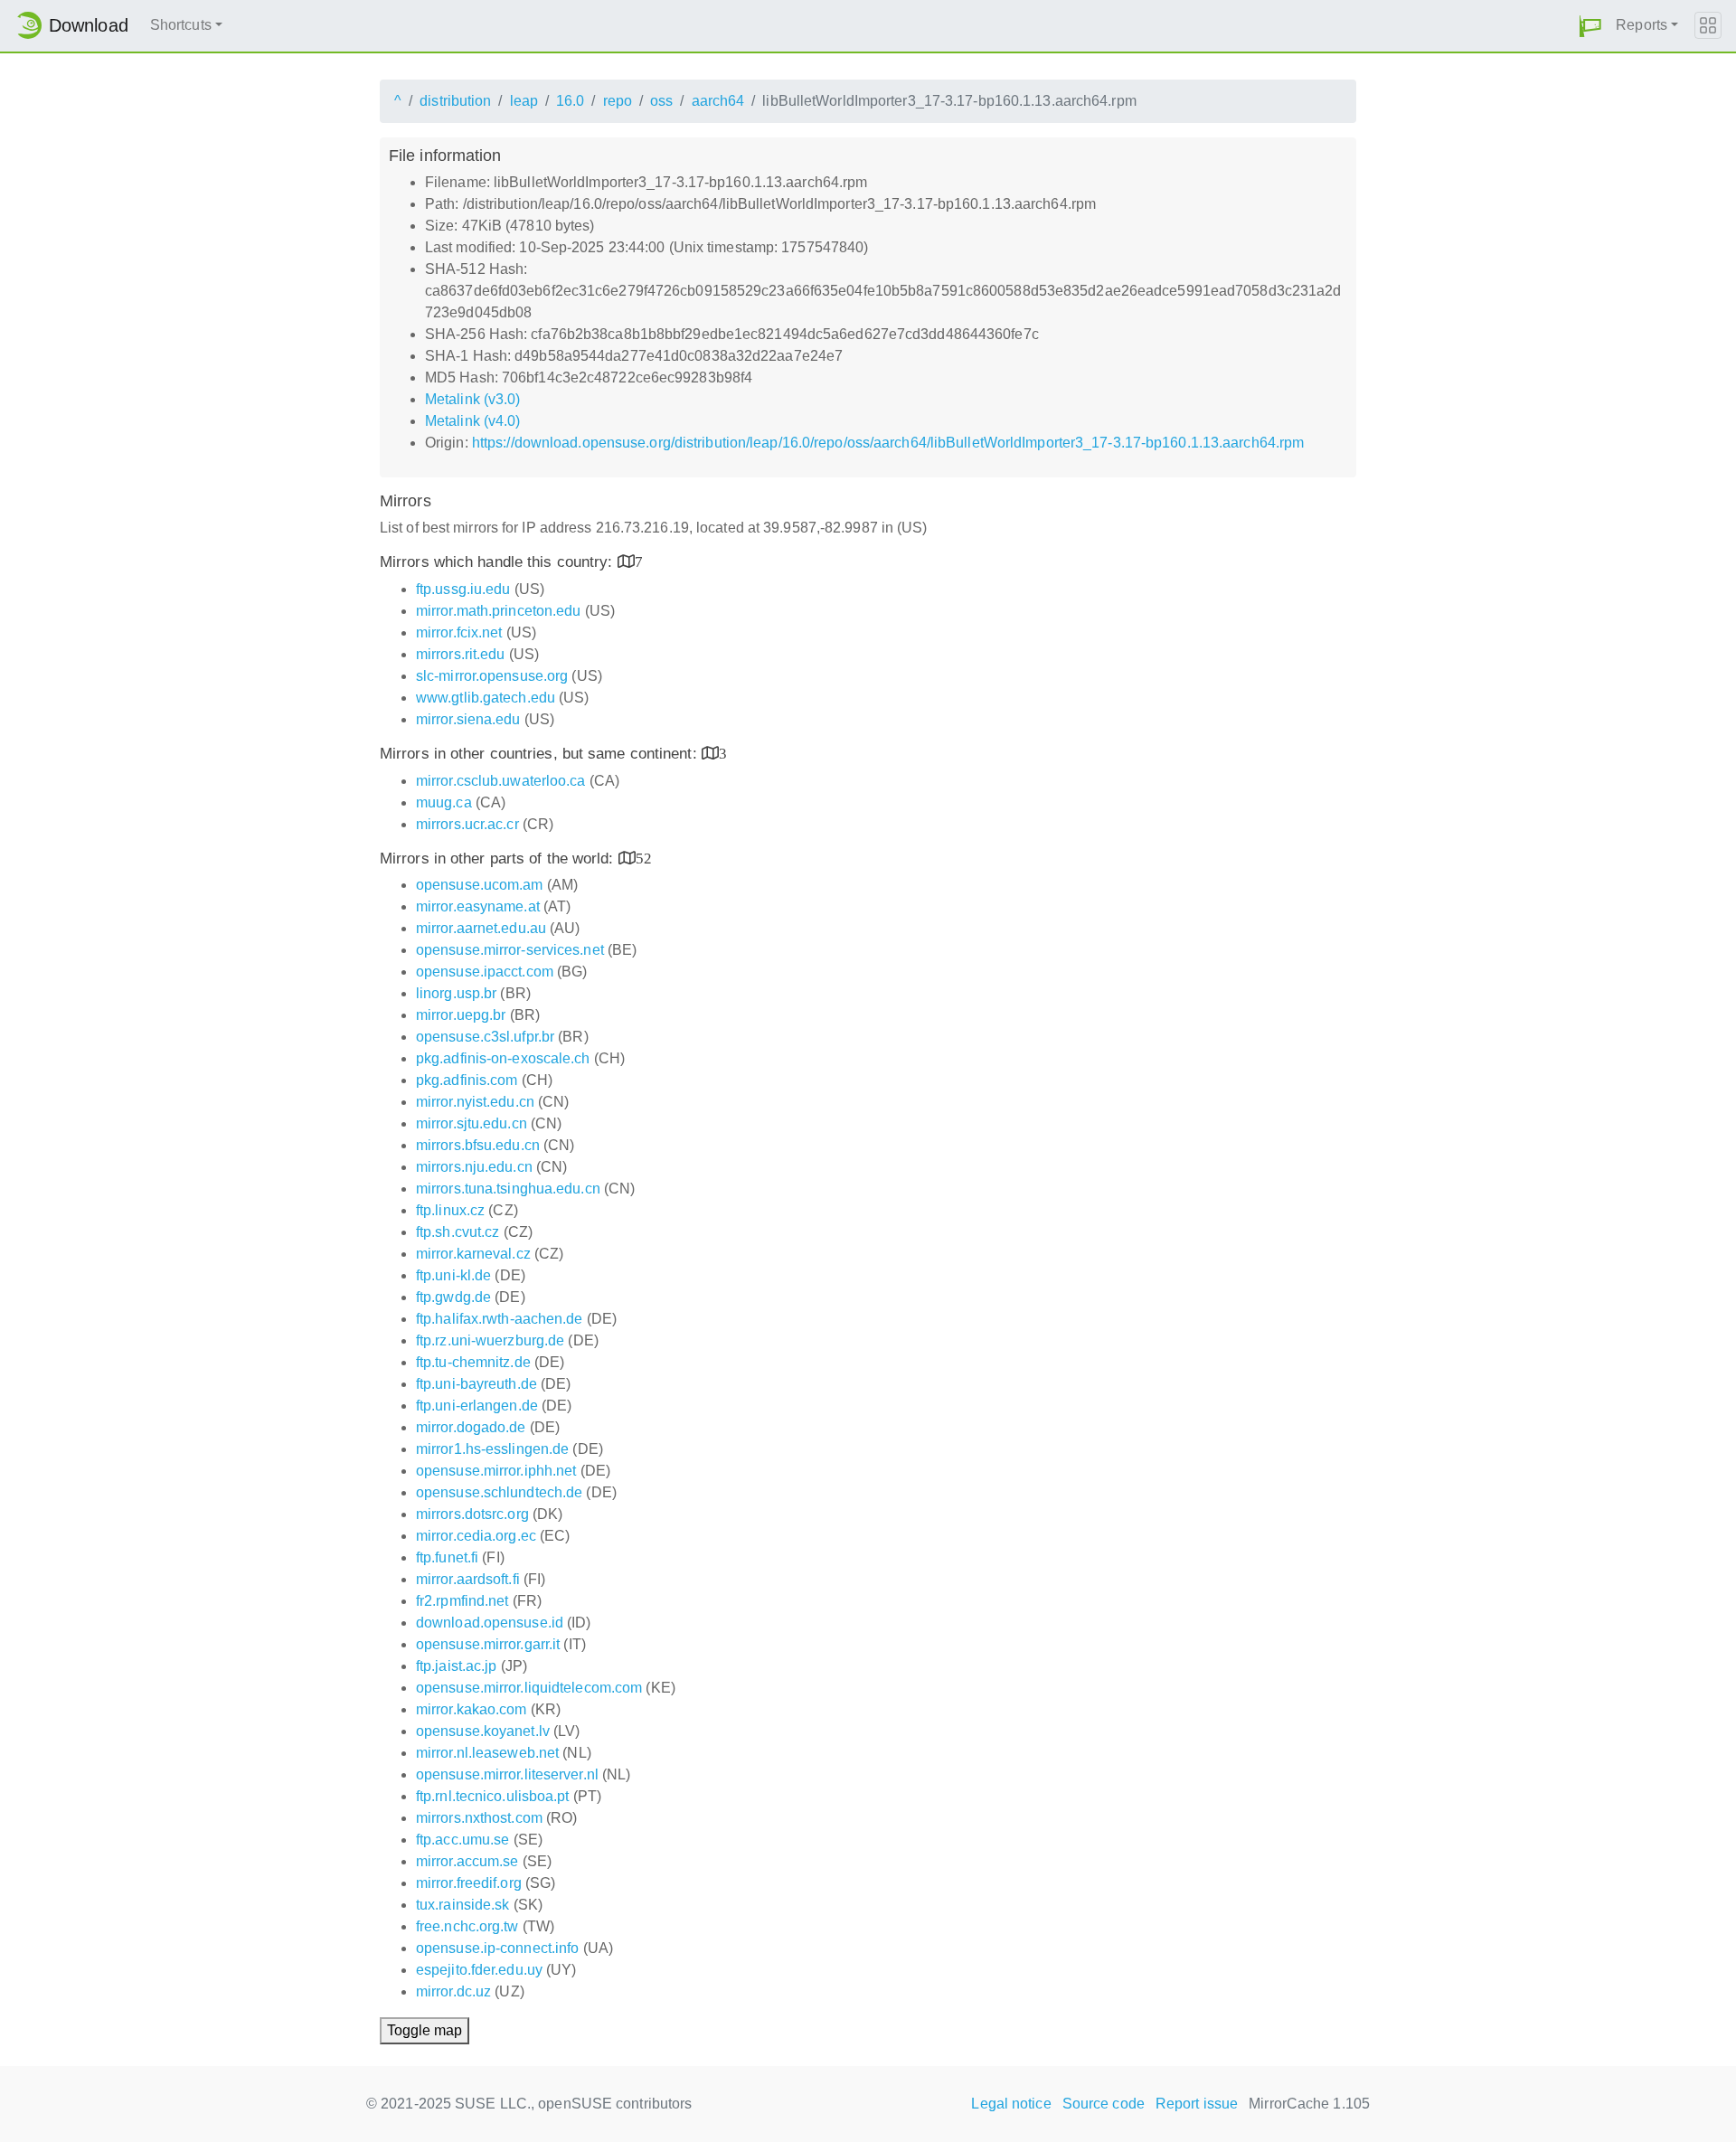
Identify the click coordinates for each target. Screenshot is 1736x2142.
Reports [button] (1642, 25)
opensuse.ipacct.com (485, 972)
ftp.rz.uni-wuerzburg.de (490, 1340)
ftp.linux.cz (450, 1210)
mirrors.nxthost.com (479, 1818)
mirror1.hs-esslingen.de (492, 1449)
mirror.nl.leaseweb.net (487, 1753)
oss (661, 101)
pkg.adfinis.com (467, 1080)
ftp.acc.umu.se (462, 1840)
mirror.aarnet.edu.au (481, 928)
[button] (1590, 26)
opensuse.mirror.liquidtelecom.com (529, 1688)
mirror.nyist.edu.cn (475, 1102)
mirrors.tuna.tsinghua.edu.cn (508, 1189)
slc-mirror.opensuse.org (492, 676)
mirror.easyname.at (478, 906)
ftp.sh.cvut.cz (458, 1232)
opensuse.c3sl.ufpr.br (485, 1037)
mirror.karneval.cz (473, 1254)
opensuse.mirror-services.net (510, 950)
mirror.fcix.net (459, 632)
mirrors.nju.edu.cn (474, 1167)
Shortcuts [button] (181, 25)
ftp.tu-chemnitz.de (473, 1362)
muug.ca (444, 802)
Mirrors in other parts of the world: (499, 859)
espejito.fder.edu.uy (479, 1970)
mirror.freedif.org (469, 1883)
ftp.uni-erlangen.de (477, 1406)
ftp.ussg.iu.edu (463, 589)
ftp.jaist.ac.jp (457, 1666)
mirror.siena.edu (468, 719)
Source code (1104, 2104)
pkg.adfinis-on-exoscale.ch (503, 1058)
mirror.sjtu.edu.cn (472, 1123)
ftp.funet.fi (447, 1557)
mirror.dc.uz (453, 1991)
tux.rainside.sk (463, 1905)
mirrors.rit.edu (461, 654)
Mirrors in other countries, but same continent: (541, 754)
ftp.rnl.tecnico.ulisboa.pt (493, 1796)
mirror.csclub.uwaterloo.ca (501, 781)
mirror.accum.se (467, 1861)
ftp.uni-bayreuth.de (476, 1384)
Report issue (1197, 2104)
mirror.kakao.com (472, 1709)
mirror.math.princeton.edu (499, 611)
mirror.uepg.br (461, 1015)
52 (644, 858)
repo (618, 101)
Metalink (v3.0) (473, 399)
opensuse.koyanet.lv (483, 1731)
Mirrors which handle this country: (499, 562)
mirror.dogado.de (471, 1427)
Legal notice (1011, 2104)
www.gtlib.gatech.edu (486, 698)
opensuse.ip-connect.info (497, 1948)
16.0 (570, 101)
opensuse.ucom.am (480, 885)
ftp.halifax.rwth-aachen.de (500, 1319)
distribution (455, 101)
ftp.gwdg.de (453, 1297)
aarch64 (718, 101)
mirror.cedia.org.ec (476, 1536)
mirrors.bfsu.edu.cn (478, 1145)
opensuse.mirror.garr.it (488, 1644)
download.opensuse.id (490, 1623)
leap (524, 101)
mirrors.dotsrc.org (472, 1514)
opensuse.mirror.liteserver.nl (507, 1774)
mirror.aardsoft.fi (468, 1579)
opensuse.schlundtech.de (499, 1492)
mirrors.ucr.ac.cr (467, 824)
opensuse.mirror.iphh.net (496, 1471)
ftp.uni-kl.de (453, 1275)
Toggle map (425, 2030)
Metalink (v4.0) (473, 421)
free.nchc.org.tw (467, 1926)
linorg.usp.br (456, 993)
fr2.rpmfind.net (462, 1601)
